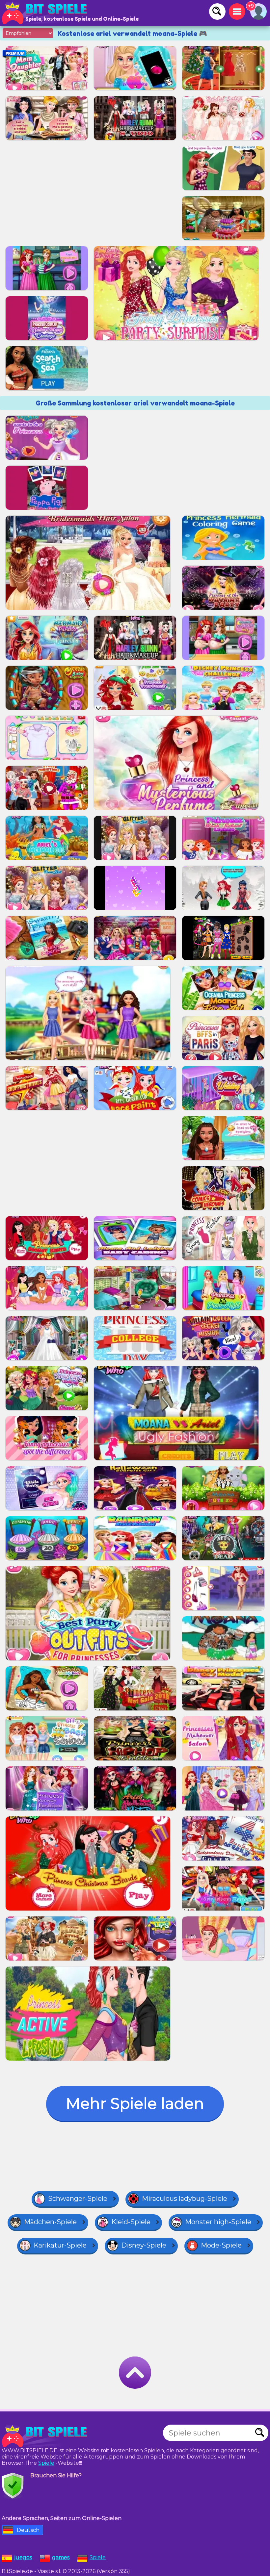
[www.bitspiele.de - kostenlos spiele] (46, 2436)
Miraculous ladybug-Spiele (185, 2199)
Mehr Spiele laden (135, 2104)
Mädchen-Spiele (50, 2222)
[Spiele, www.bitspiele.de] (46, 13)
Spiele (46, 2463)
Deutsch (28, 2530)
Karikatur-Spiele (60, 2245)
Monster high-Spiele (218, 2222)
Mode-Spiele (221, 2245)
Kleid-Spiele (131, 2222)
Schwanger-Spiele (78, 2199)
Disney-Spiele (144, 2245)
